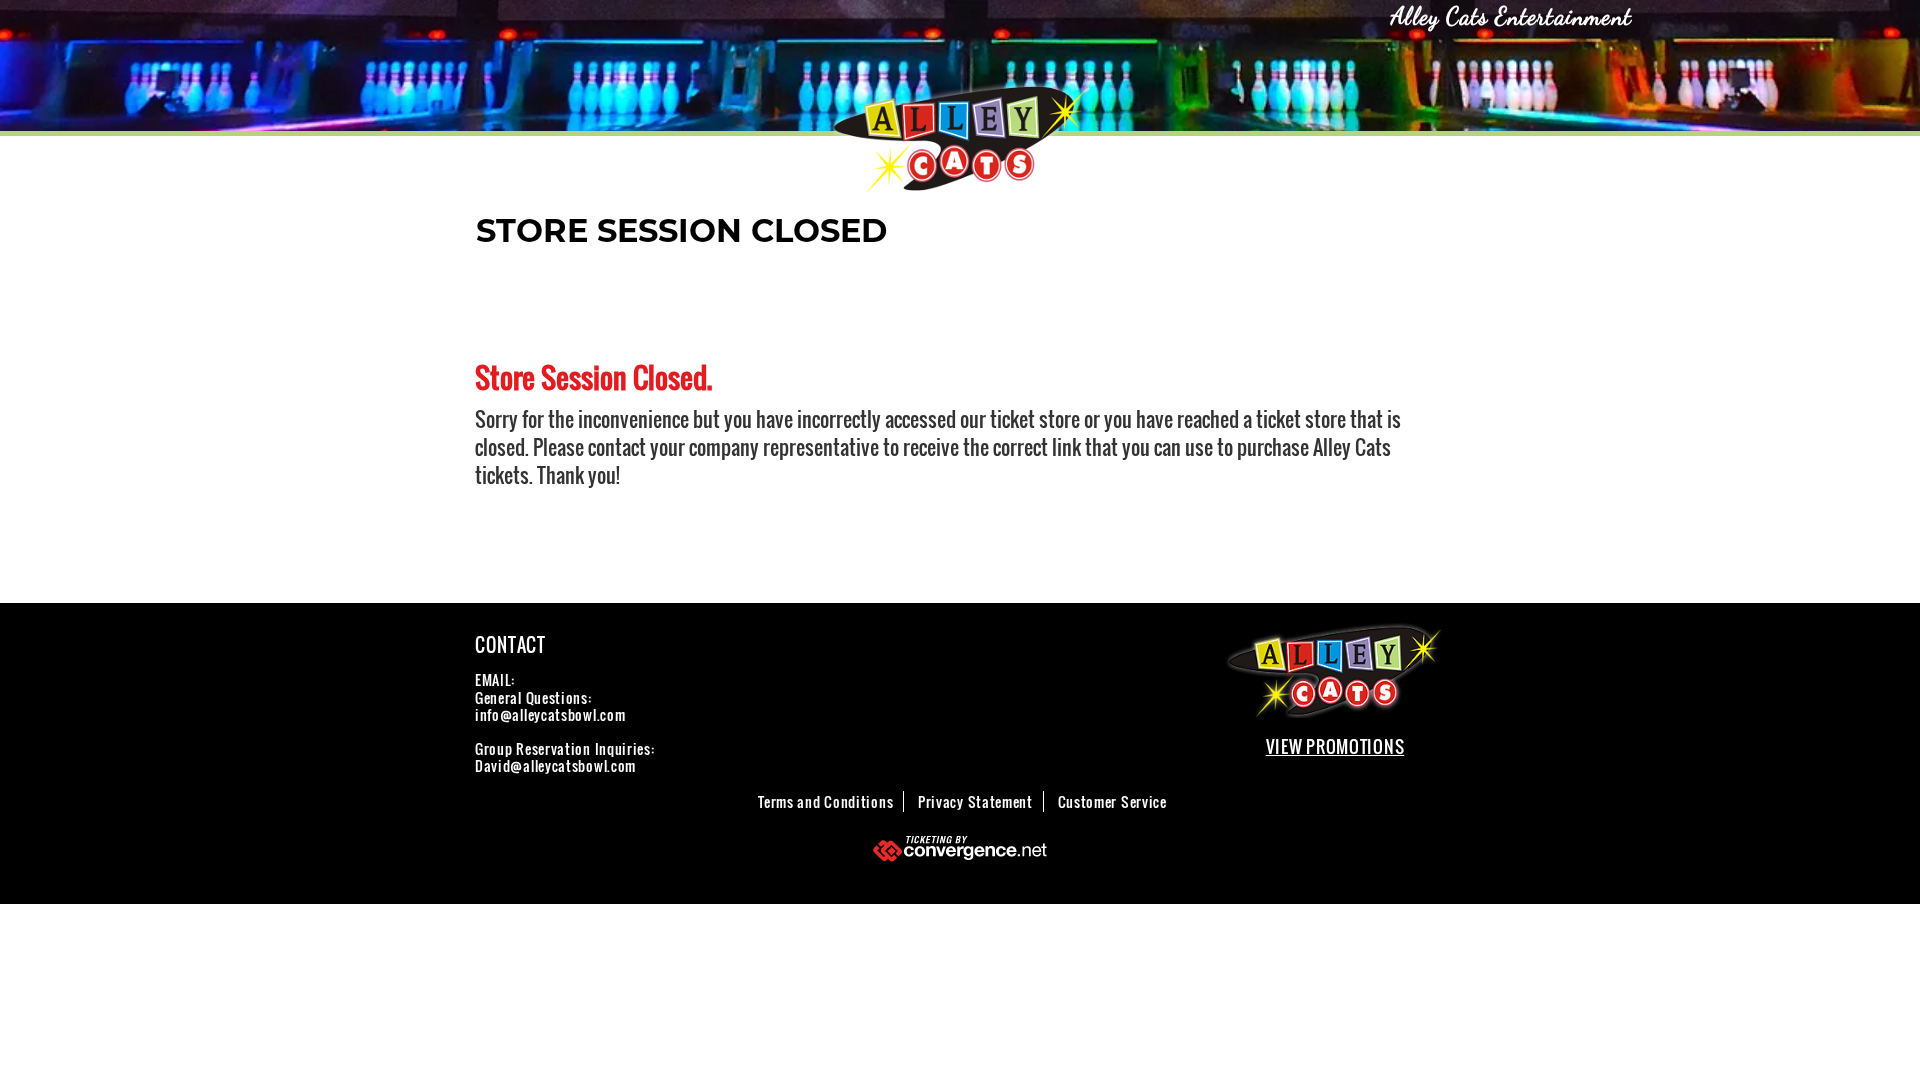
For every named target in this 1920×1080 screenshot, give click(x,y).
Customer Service (1112, 801)
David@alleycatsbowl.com (555, 765)
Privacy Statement (975, 801)
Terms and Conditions (825, 801)
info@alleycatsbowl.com (550, 714)
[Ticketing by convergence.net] (960, 848)
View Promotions (1335, 746)
